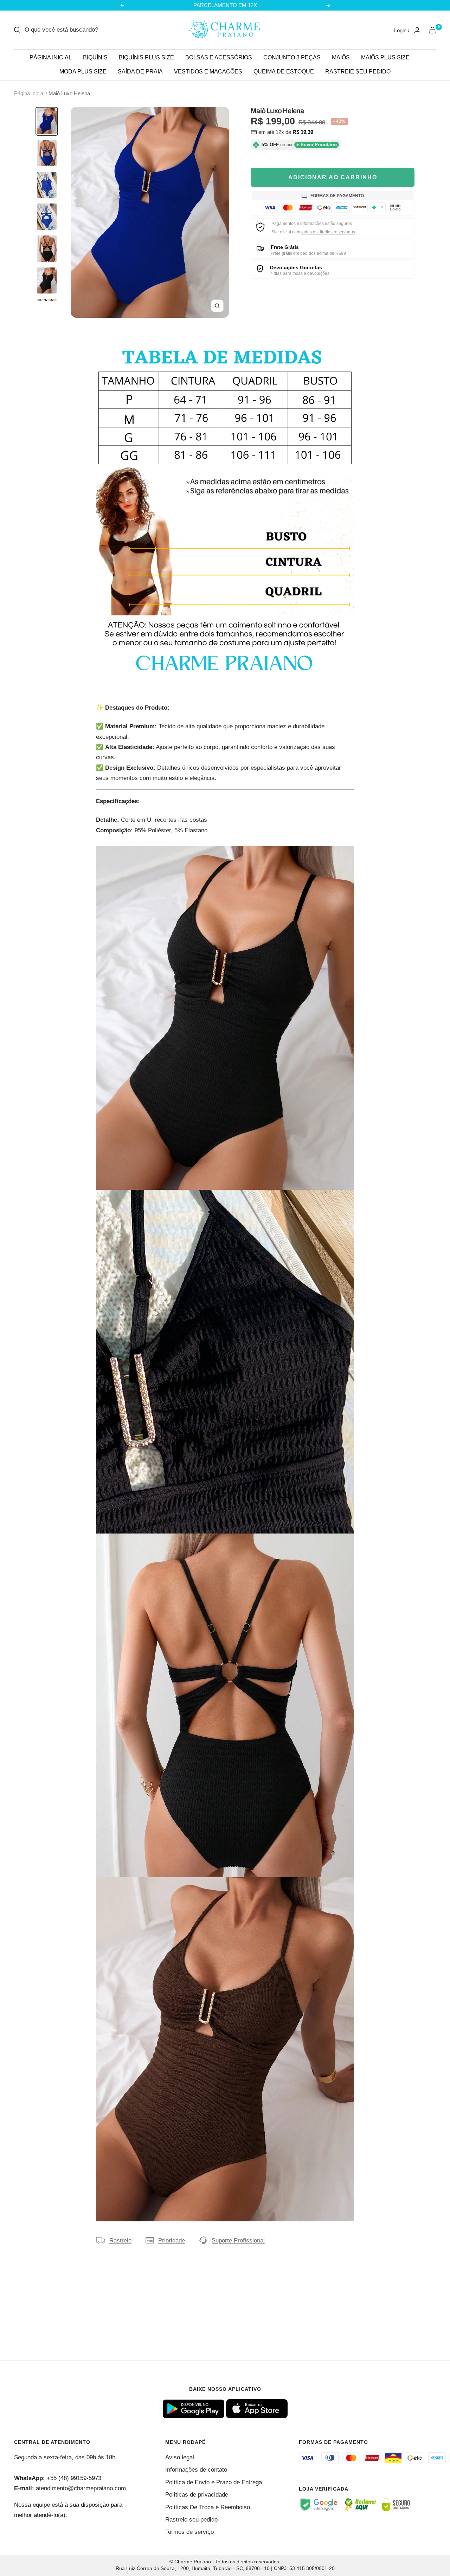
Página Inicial (29, 93)
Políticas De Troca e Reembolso (208, 2507)
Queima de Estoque (284, 72)
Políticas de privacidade (197, 2495)
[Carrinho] (432, 30)
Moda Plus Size (83, 72)
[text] (225, 1528)
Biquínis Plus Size (146, 57)
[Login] (417, 30)
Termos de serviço (189, 2532)
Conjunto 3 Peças (292, 57)
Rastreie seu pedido (358, 72)
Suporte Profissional (238, 2241)
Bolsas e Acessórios (219, 57)
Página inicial (51, 57)
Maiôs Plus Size (385, 57)
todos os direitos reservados (328, 232)
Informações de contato (196, 2470)
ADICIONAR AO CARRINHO (333, 177)
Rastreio (120, 2241)
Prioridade (172, 2241)
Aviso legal (180, 2457)
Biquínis (95, 57)
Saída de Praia (140, 72)
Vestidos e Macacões (208, 72)
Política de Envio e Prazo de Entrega (214, 2482)
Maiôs (341, 57)
